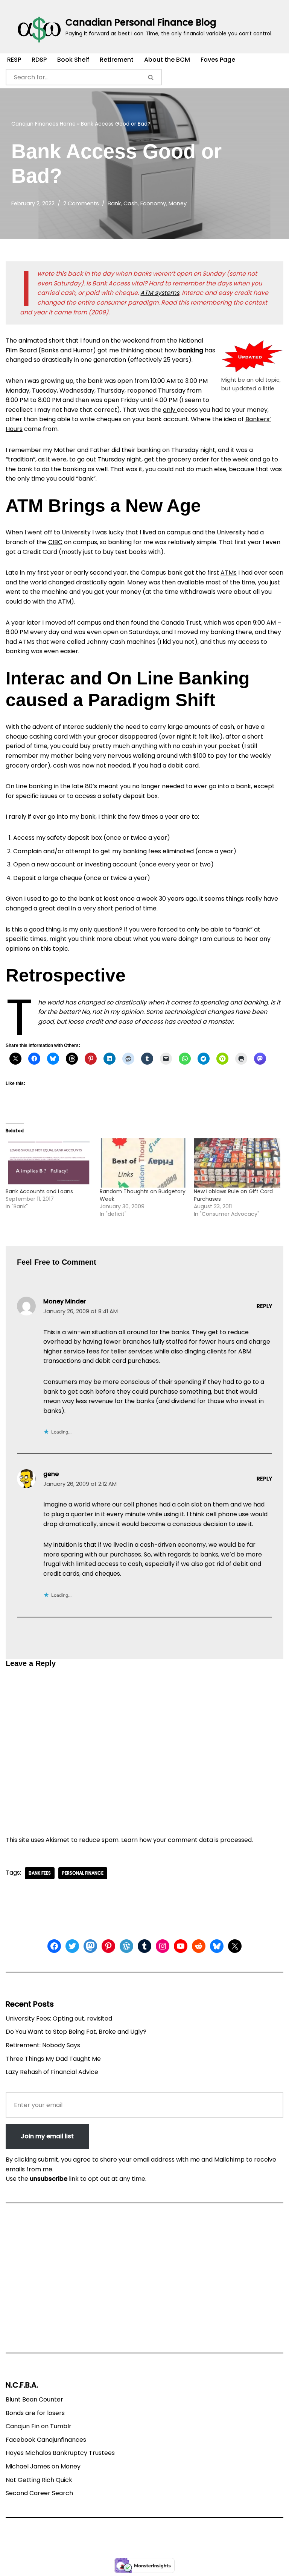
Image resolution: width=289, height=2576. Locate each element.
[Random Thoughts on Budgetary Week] (143, 1163)
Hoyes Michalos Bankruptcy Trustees (60, 2453)
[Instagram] (163, 1946)
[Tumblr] (144, 1946)
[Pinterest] (108, 1946)
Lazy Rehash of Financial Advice (52, 2072)
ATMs (229, 573)
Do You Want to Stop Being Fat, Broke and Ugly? (76, 2032)
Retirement (117, 60)
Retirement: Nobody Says (43, 2045)
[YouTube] (181, 1946)
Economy (153, 203)
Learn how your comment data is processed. (187, 1840)
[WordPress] (126, 1946)
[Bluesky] (217, 1946)
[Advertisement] (144, 2281)
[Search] (151, 77)
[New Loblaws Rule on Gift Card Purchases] (237, 1163)
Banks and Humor (67, 350)
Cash (131, 203)
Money (178, 203)
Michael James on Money (43, 2466)
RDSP (39, 60)
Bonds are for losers (35, 2413)
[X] (235, 1946)
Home (68, 124)
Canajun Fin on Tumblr (39, 2426)
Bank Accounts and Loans (39, 1191)
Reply (264, 1306)
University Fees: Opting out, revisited (59, 2018)
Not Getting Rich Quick (39, 2480)
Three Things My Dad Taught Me (53, 2059)
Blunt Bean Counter (34, 2399)
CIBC (55, 542)
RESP (14, 60)
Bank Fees (40, 1873)
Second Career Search (39, 2493)
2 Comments (81, 203)
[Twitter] (72, 1946)
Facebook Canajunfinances (46, 2440)
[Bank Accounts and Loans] (49, 1163)
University (76, 532)
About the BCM (167, 60)
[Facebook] (54, 1946)
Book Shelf (73, 60)
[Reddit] (199, 1946)
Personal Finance (83, 1873)
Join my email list (47, 2136)
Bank (114, 203)
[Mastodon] (90, 1946)
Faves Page (218, 60)
